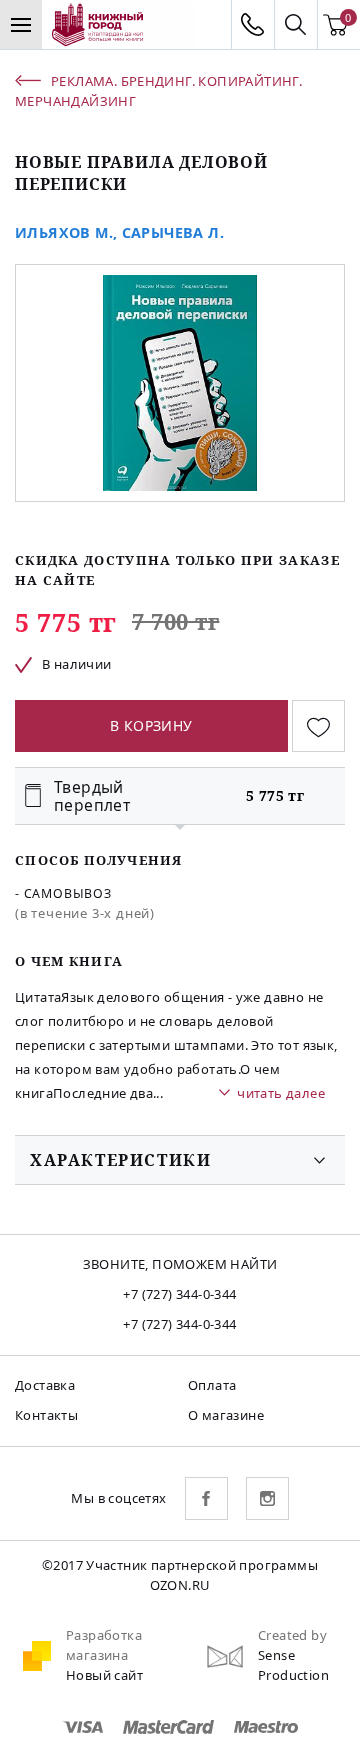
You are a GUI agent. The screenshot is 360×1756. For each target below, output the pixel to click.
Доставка (45, 1385)
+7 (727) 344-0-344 (179, 1294)
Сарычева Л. (173, 232)
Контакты (46, 1415)
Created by (292, 1635)
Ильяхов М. (64, 232)
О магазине (226, 1415)
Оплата (212, 1385)
